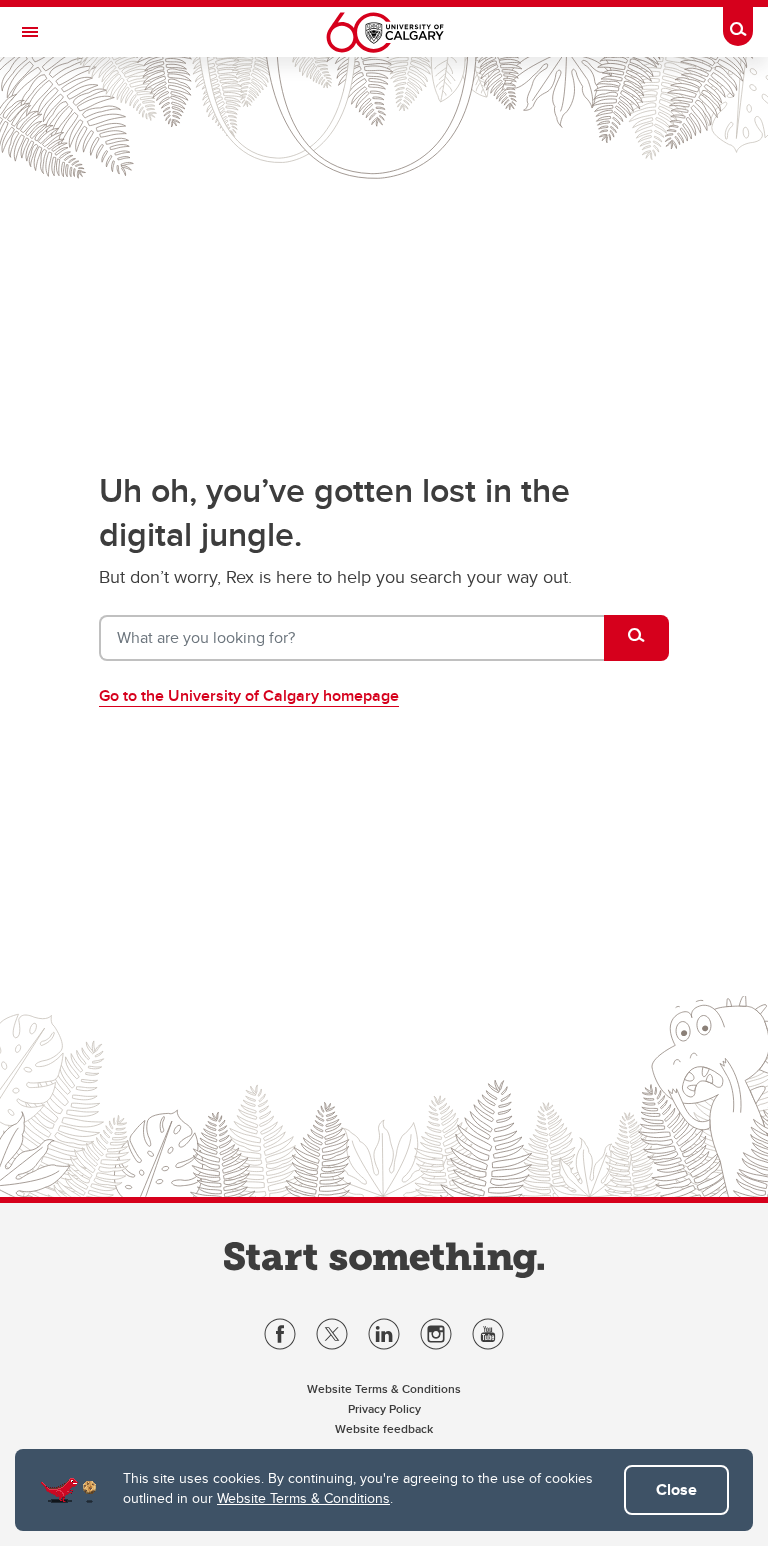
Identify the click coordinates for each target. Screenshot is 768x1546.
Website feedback (384, 1428)
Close (676, 1489)
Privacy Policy (384, 1408)
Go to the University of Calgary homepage (249, 695)
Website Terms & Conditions (303, 1498)
